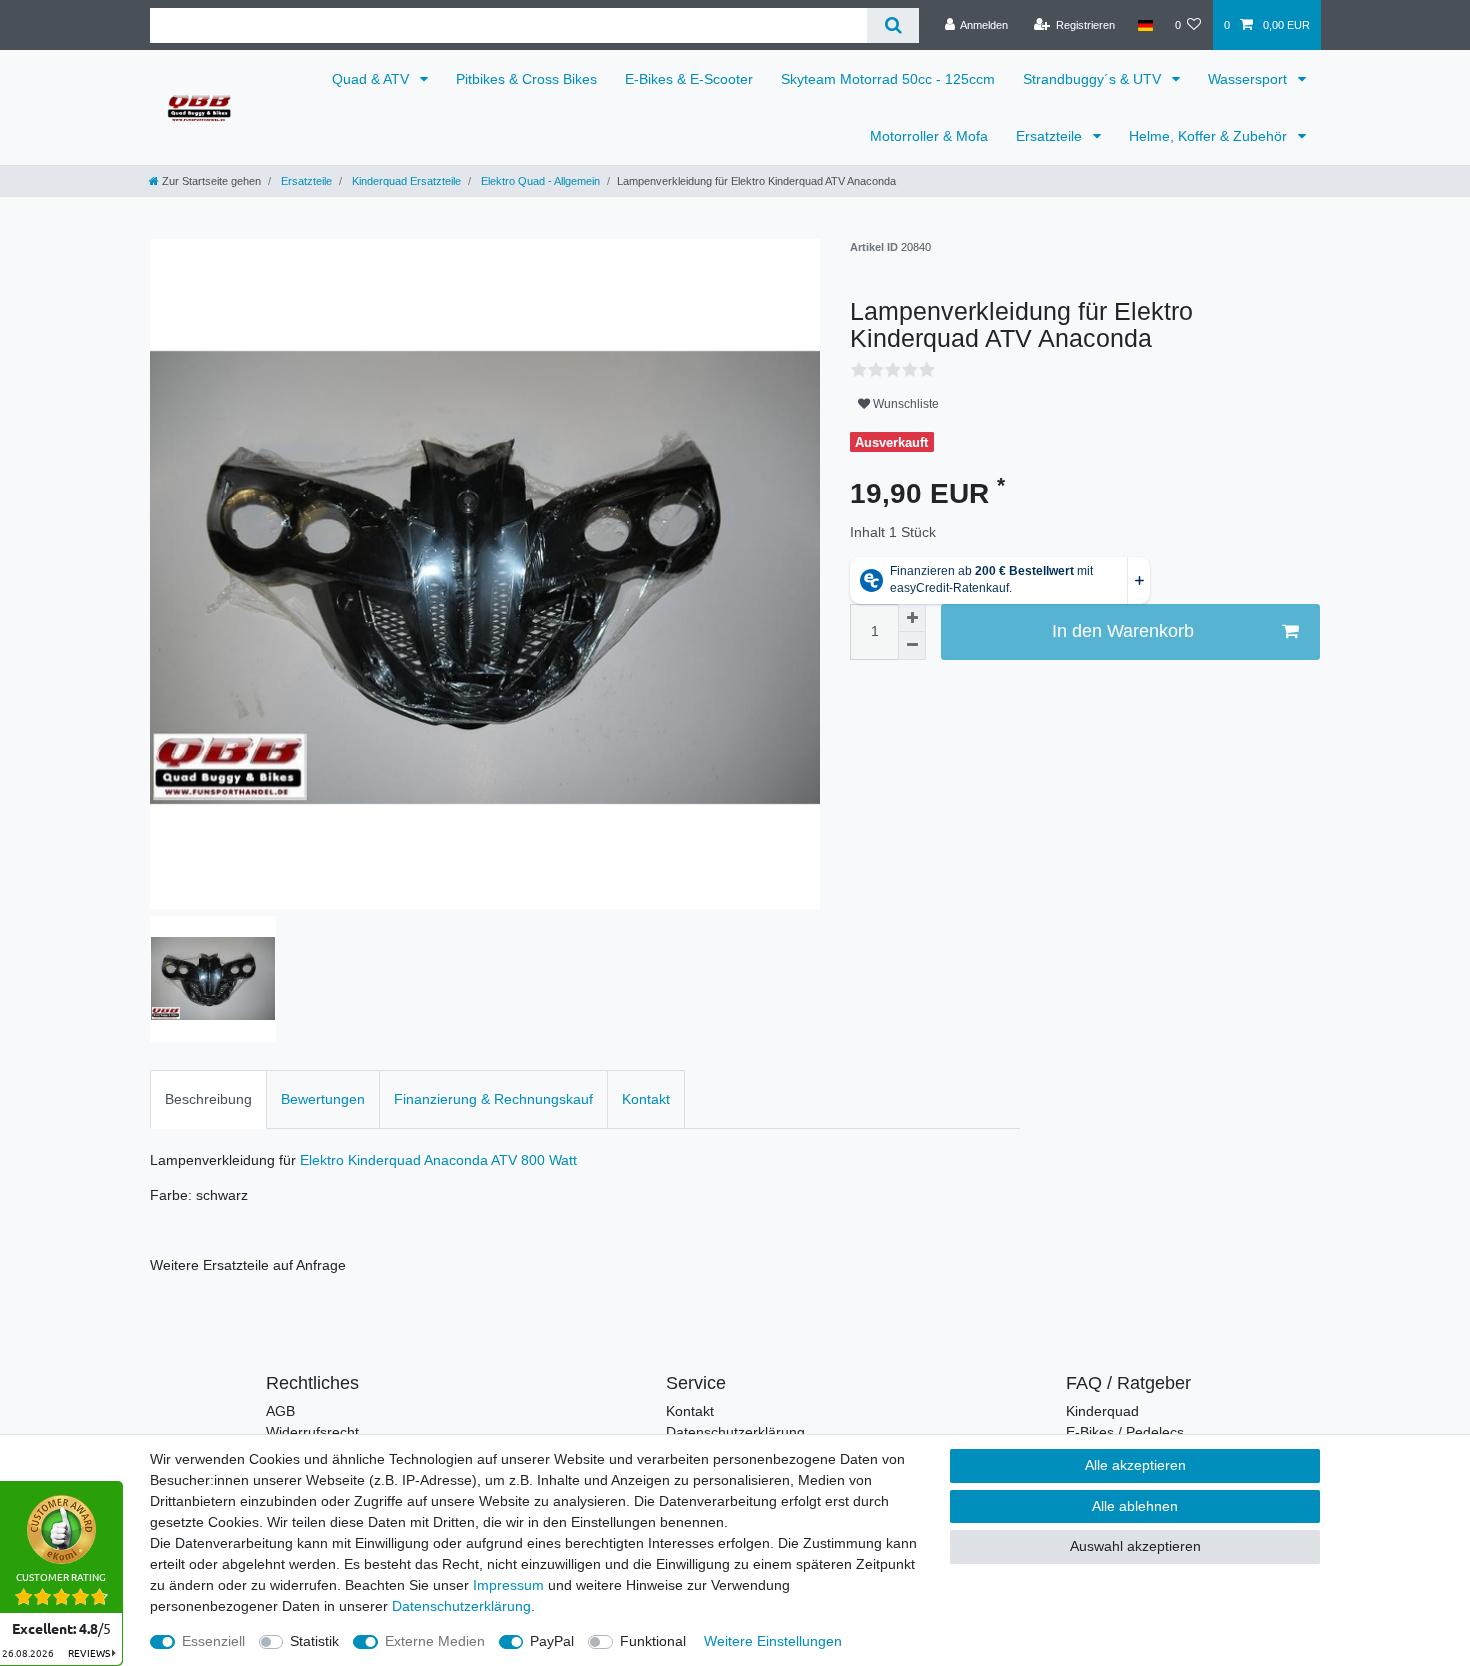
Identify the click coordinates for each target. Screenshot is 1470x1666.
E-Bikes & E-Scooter (689, 79)
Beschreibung (208, 1099)
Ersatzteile (1051, 136)
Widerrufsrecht (312, 1432)
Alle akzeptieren (1135, 1465)
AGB (280, 1411)
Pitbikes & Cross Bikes (526, 79)
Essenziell (213, 1641)
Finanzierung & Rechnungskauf (493, 1099)
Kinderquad (1102, 1411)
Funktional (653, 1641)
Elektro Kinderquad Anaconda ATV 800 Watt (438, 1160)
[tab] (208, 1099)
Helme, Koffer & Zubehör (1210, 136)
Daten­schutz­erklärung (461, 1606)
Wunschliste (904, 404)
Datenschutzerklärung (735, 1432)
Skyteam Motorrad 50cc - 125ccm (888, 79)
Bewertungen (323, 1099)
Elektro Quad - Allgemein (539, 181)
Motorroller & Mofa (929, 136)
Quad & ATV (372, 79)
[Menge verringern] (912, 646)
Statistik (314, 1641)
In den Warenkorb (1123, 631)
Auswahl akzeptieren (1135, 1546)
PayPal (552, 1641)
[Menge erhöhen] (912, 618)
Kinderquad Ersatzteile (405, 181)
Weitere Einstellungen (773, 1641)
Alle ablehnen (1135, 1506)
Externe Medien (435, 1641)
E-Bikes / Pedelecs (1125, 1432)
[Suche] (892, 25)
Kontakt (646, 1099)
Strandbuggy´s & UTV (1094, 79)
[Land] (1144, 25)
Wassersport (1249, 79)
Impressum (508, 1585)
